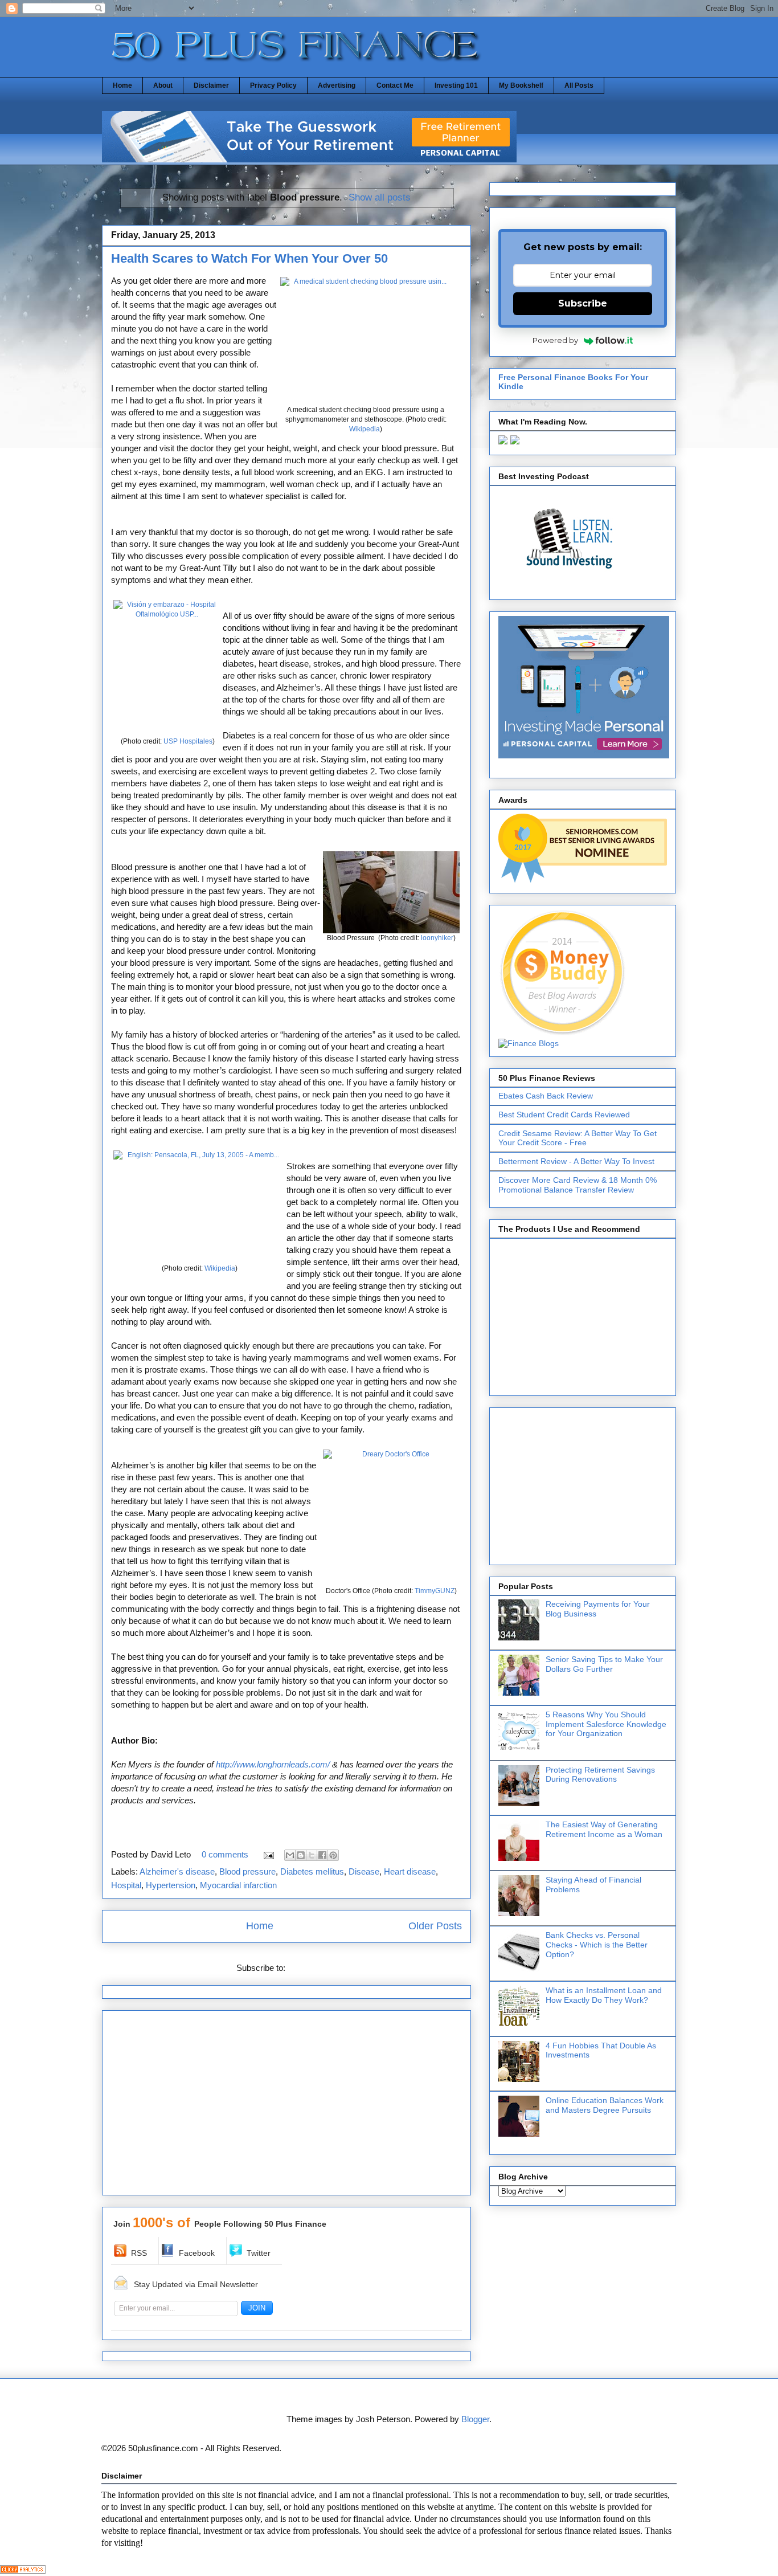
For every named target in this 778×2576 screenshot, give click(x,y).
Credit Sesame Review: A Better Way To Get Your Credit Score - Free (578, 1138)
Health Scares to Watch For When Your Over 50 (249, 258)
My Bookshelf (521, 85)
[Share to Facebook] (322, 1855)
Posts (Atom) (312, 1968)
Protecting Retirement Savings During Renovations (600, 1775)
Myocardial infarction (238, 1885)
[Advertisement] (286, 2106)
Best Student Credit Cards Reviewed (564, 1115)
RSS (139, 2253)
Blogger (475, 2419)
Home (122, 85)
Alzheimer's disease (177, 1871)
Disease (364, 1871)
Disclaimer (211, 85)
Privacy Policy (273, 85)
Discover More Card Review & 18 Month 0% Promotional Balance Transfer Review (578, 1185)
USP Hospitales (188, 741)
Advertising (337, 85)
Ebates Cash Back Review (546, 1096)
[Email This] (290, 1855)
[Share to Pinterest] (333, 1855)
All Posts (579, 85)
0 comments (225, 1854)
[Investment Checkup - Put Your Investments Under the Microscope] (309, 159)
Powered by (555, 340)
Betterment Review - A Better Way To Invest (576, 1161)
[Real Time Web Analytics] (23, 2571)
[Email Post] (268, 1854)
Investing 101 (456, 85)
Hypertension (171, 1885)
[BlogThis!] (301, 1855)
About (163, 85)
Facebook (197, 2253)
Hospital (126, 1885)
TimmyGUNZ (435, 1591)
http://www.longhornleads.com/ (273, 1764)
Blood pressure (247, 1871)
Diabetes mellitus (312, 1871)
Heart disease (410, 1871)
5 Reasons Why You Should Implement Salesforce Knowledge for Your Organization (606, 1724)
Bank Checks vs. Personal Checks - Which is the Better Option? (597, 1945)
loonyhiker (437, 938)
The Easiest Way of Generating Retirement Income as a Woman (604, 1829)
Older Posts (435, 1926)
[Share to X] (312, 1855)
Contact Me (395, 85)
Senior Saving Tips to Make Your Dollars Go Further (604, 1664)
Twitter (259, 2253)
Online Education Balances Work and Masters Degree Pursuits (605, 2105)
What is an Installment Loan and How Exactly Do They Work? (604, 1995)
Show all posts (380, 197)
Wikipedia (365, 429)
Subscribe (583, 303)
